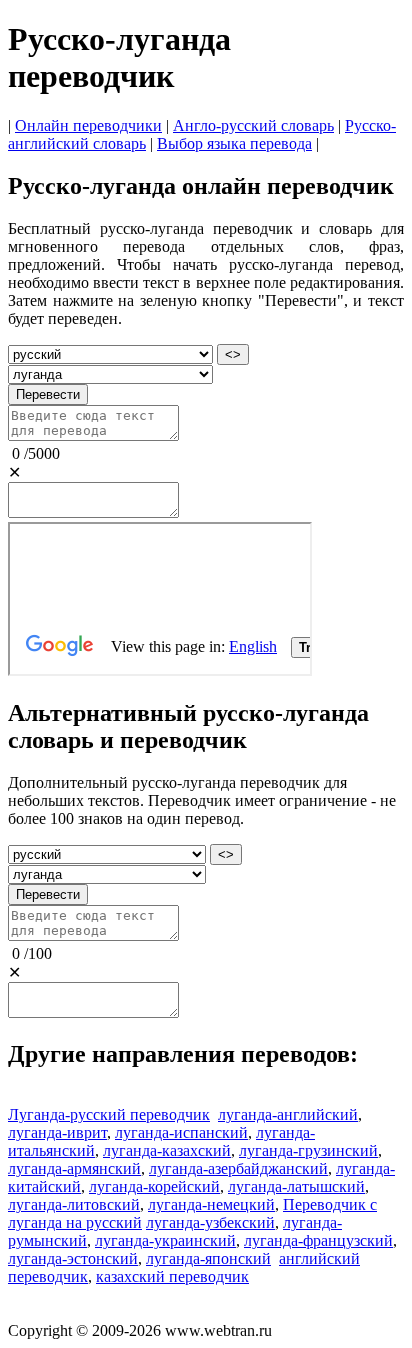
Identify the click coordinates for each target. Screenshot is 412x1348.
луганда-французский (318, 1240)
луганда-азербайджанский (238, 1168)
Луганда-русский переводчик (109, 1114)
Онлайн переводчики (88, 125)
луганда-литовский (74, 1204)
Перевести (48, 394)
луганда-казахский (167, 1150)
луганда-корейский (154, 1186)
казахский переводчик (172, 1276)
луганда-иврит (57, 1132)
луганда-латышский (296, 1186)
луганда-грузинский (308, 1150)
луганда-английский (288, 1114)
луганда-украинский (165, 1240)
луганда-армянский (74, 1168)
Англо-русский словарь (253, 125)
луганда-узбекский (210, 1222)
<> (233, 354)
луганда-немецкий (211, 1204)
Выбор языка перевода (234, 143)
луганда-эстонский (73, 1258)
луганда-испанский (181, 1132)
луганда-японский (208, 1258)
